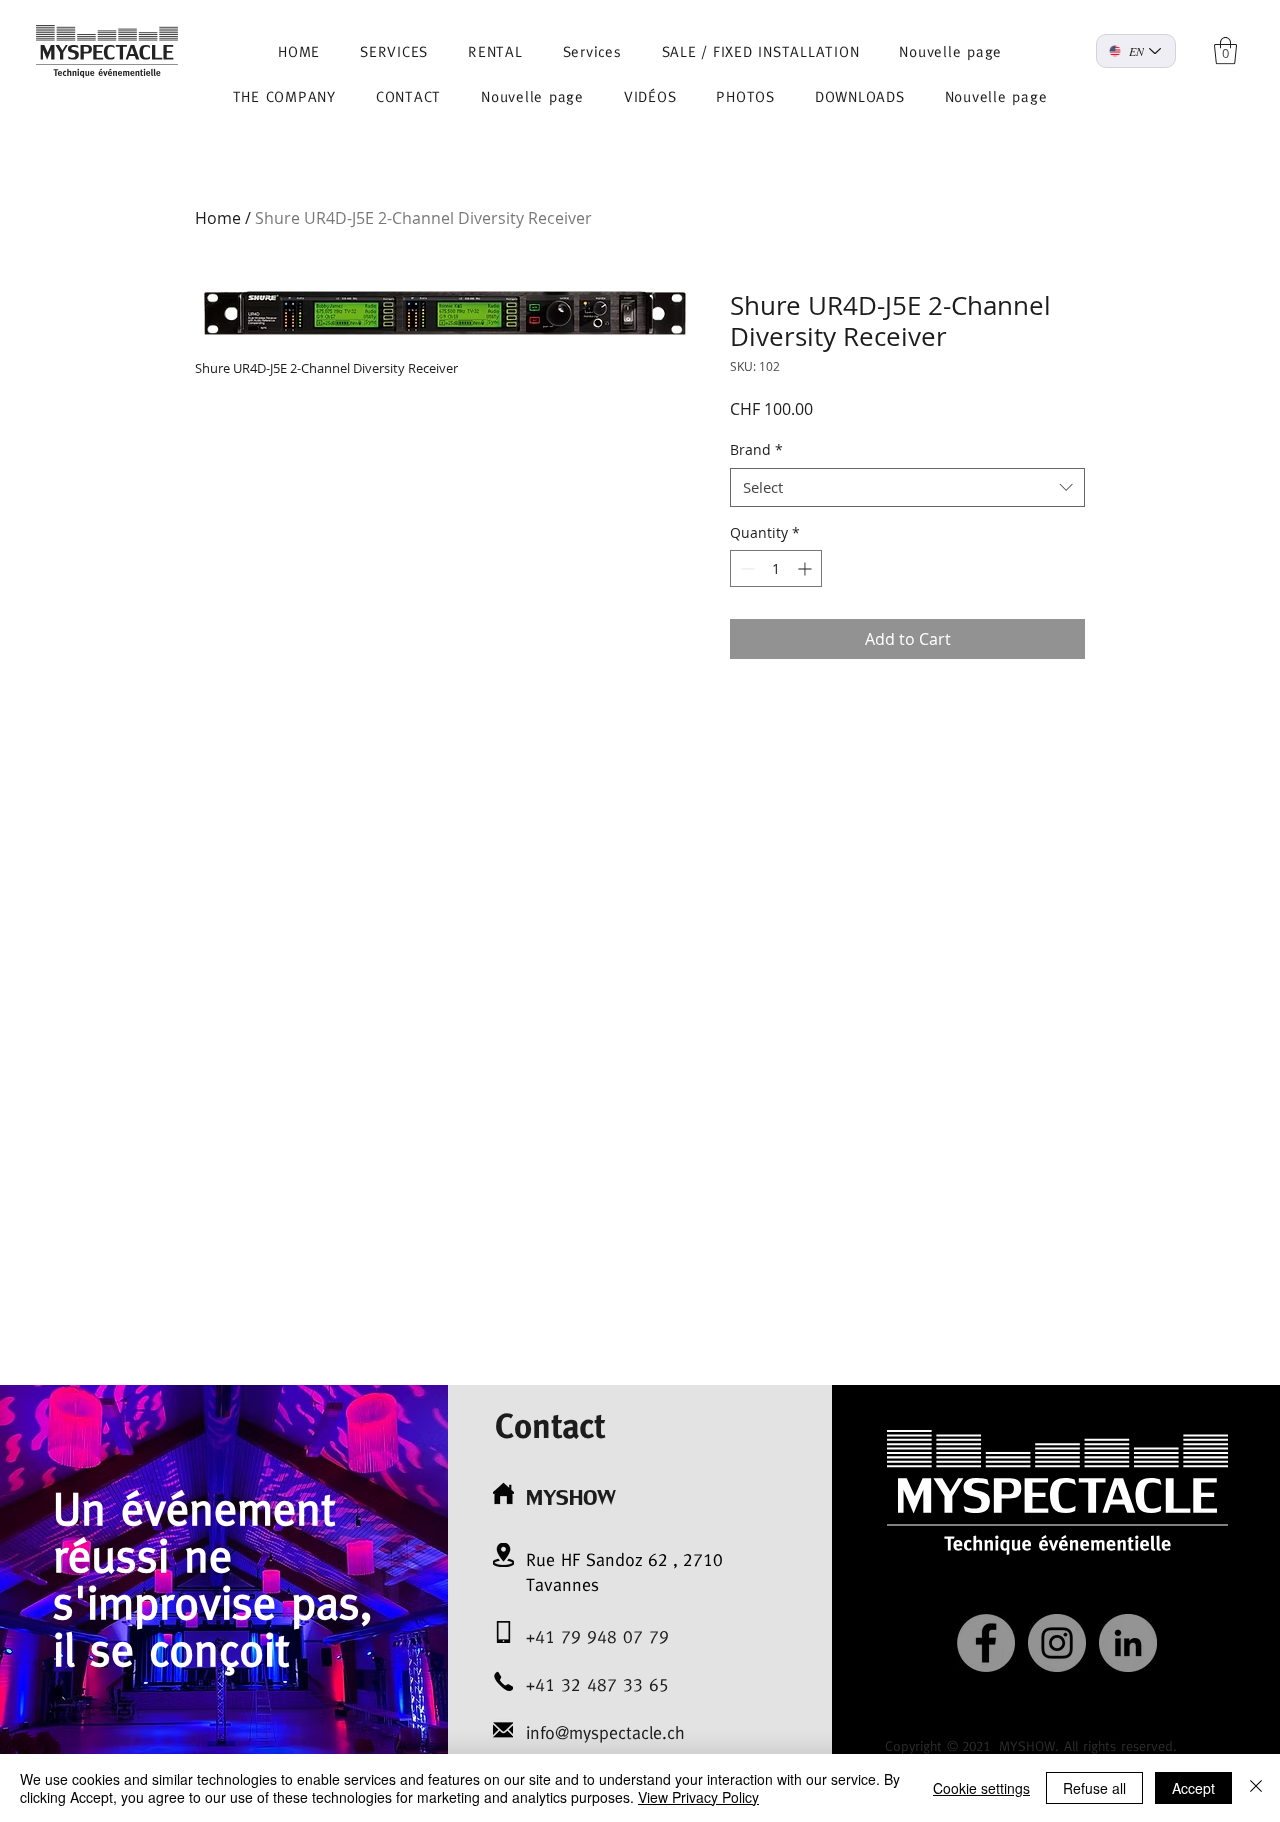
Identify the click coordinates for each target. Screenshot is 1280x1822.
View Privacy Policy (698, 1797)
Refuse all (1094, 1788)
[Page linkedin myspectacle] (1128, 1643)
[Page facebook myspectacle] (986, 1643)
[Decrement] (745, 568)
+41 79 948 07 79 (597, 1636)
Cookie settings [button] (981, 1788)
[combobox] (907, 487)
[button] (1225, 50)
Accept (1193, 1788)
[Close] (1256, 1788)
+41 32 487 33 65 (597, 1684)
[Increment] (806, 568)
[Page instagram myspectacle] (1057, 1643)
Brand (756, 449)
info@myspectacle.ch (605, 1732)
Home (218, 218)
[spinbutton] (776, 568)
